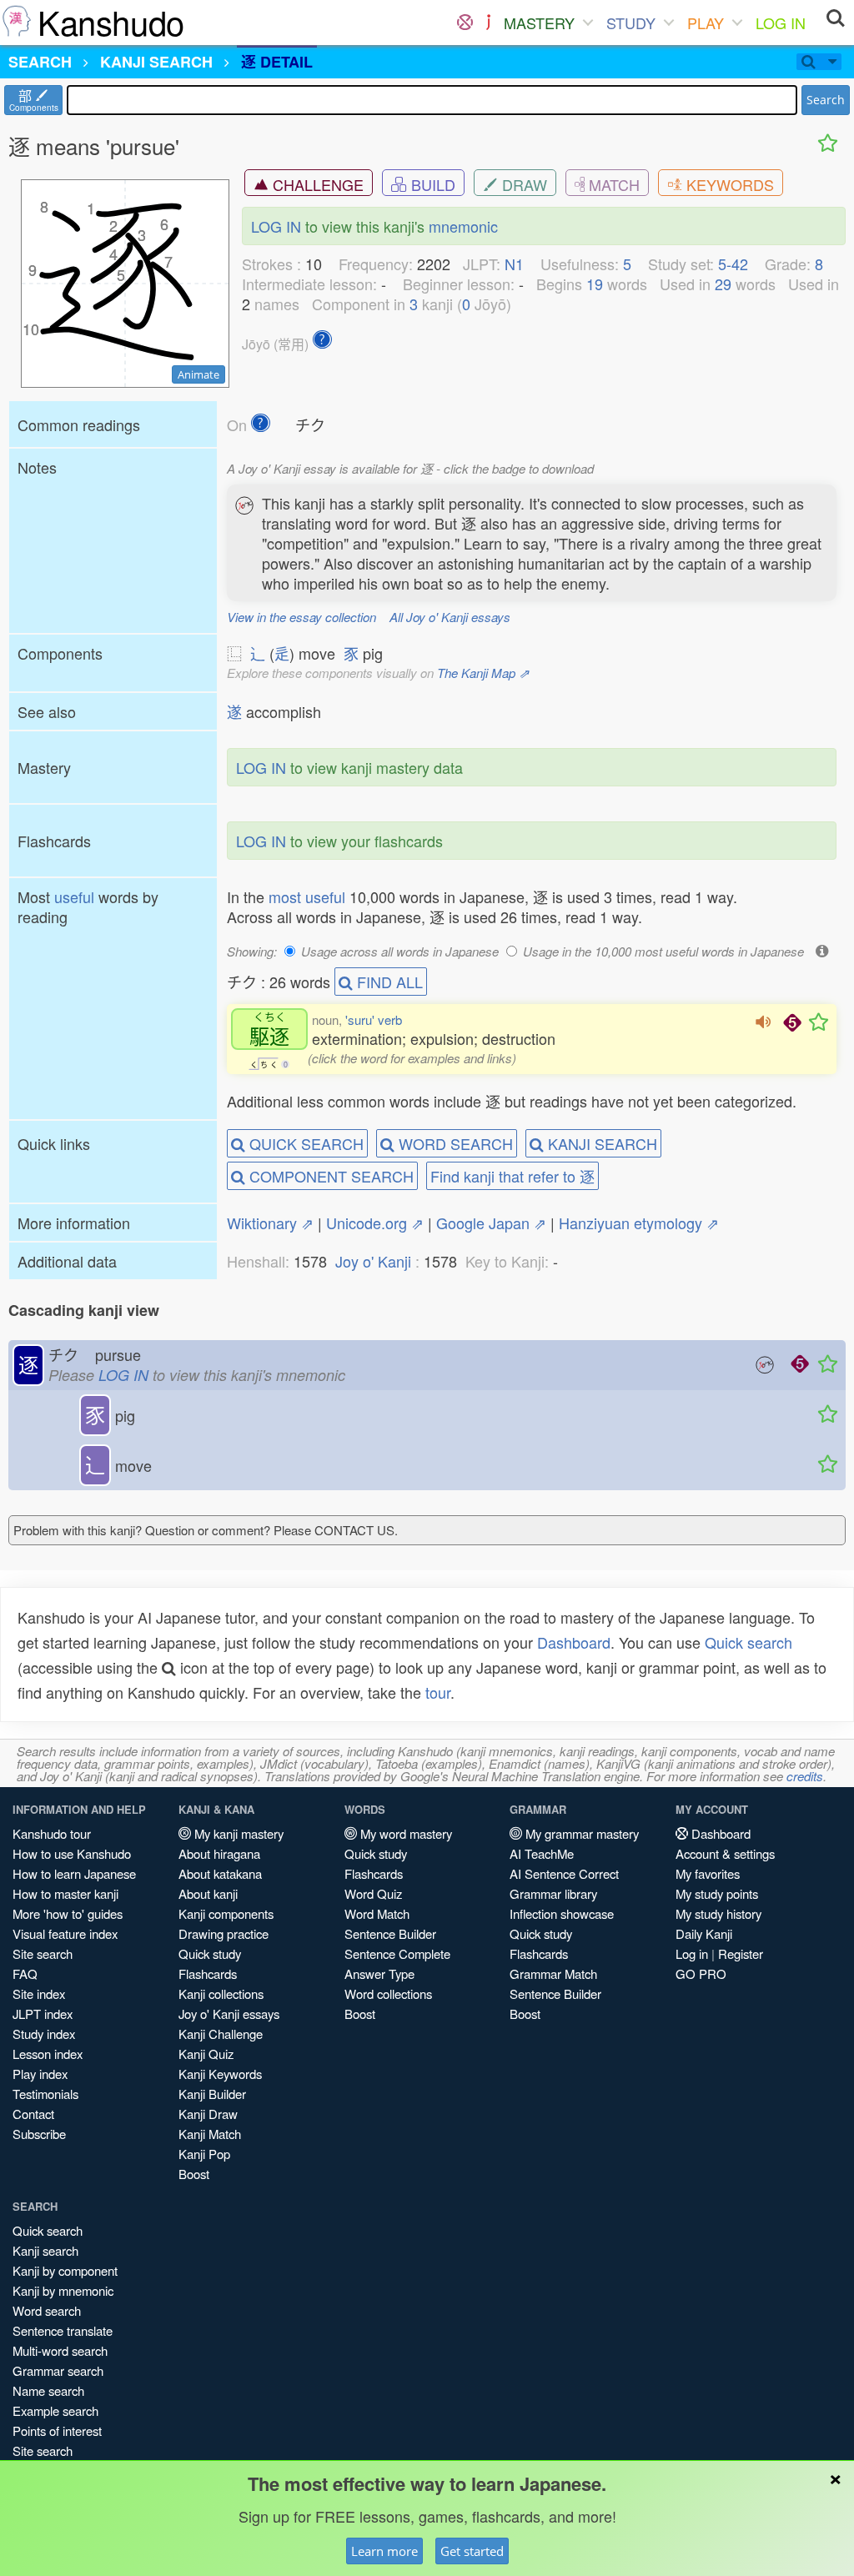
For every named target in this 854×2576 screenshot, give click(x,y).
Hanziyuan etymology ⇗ (639, 1223)
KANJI (156, 62)
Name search (48, 2390)
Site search (43, 1953)
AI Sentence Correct (564, 1873)
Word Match (377, 1913)
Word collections (388, 1994)
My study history (718, 1913)
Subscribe (39, 2134)
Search (826, 100)
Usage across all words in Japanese (400, 951)
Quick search (749, 1642)
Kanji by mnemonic (63, 2290)
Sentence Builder (390, 1933)
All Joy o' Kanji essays (450, 617)
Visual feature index (65, 1933)
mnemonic (463, 226)
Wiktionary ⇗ (270, 1223)
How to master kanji (65, 1893)
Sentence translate (63, 2330)
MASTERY (539, 23)
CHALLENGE (316, 184)
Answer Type (379, 1973)
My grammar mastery (580, 1833)
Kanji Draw (208, 2114)
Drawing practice (224, 1933)
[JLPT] (488, 23)
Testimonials (45, 2094)
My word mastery (404, 1833)
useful (74, 896)
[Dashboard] (465, 23)
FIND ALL (388, 982)
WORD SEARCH (454, 1143)
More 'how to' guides (68, 1913)
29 (723, 284)
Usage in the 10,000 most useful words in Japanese (663, 951)
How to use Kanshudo (72, 1853)
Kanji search (45, 2250)
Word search (47, 2310)
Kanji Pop (204, 2154)
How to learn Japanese (74, 1873)
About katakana (220, 1873)
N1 (514, 264)
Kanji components (226, 1913)
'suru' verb (374, 1019)
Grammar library (553, 1893)
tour (438, 1692)
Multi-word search (60, 2350)
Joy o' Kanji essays (229, 2014)
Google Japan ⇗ (491, 1223)
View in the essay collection (301, 617)
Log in (692, 1953)
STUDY (631, 23)
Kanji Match (210, 2134)
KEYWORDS (728, 184)
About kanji (208, 1893)
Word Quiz (373, 1893)
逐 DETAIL (277, 62)
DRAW (522, 184)
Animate (198, 374)
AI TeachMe (542, 1853)
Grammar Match (553, 1973)
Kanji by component (65, 2270)
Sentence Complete (397, 1953)
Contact (33, 2114)
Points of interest (57, 2430)
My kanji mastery (237, 1833)
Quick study (210, 1953)
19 (595, 284)
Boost (194, 2174)
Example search (55, 2410)
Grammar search (58, 2370)
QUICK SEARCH (304, 1143)
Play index (40, 2074)
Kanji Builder (212, 2094)
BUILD (431, 184)
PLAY (706, 23)
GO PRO (701, 1973)
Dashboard (574, 1642)
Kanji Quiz (206, 2054)
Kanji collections (221, 1994)
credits (805, 1776)
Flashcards (208, 1973)
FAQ (25, 1973)
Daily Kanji (704, 1933)
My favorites (708, 1873)
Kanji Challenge (221, 2034)
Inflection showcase (562, 1913)
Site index (39, 1994)
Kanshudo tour (52, 1833)
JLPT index (43, 2014)
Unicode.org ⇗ (375, 1223)
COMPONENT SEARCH (329, 1176)
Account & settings (725, 1853)
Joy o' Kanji (373, 1261)
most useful (307, 896)
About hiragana (219, 1853)
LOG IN (781, 23)
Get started (472, 2551)
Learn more (384, 2551)
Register (741, 1953)
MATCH (612, 184)
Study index (44, 2034)
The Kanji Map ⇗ (483, 673)
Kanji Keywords (220, 2074)
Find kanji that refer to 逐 (512, 1176)
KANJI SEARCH (600, 1143)
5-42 (733, 264)
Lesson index (48, 2054)
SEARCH (40, 62)
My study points (717, 1893)
